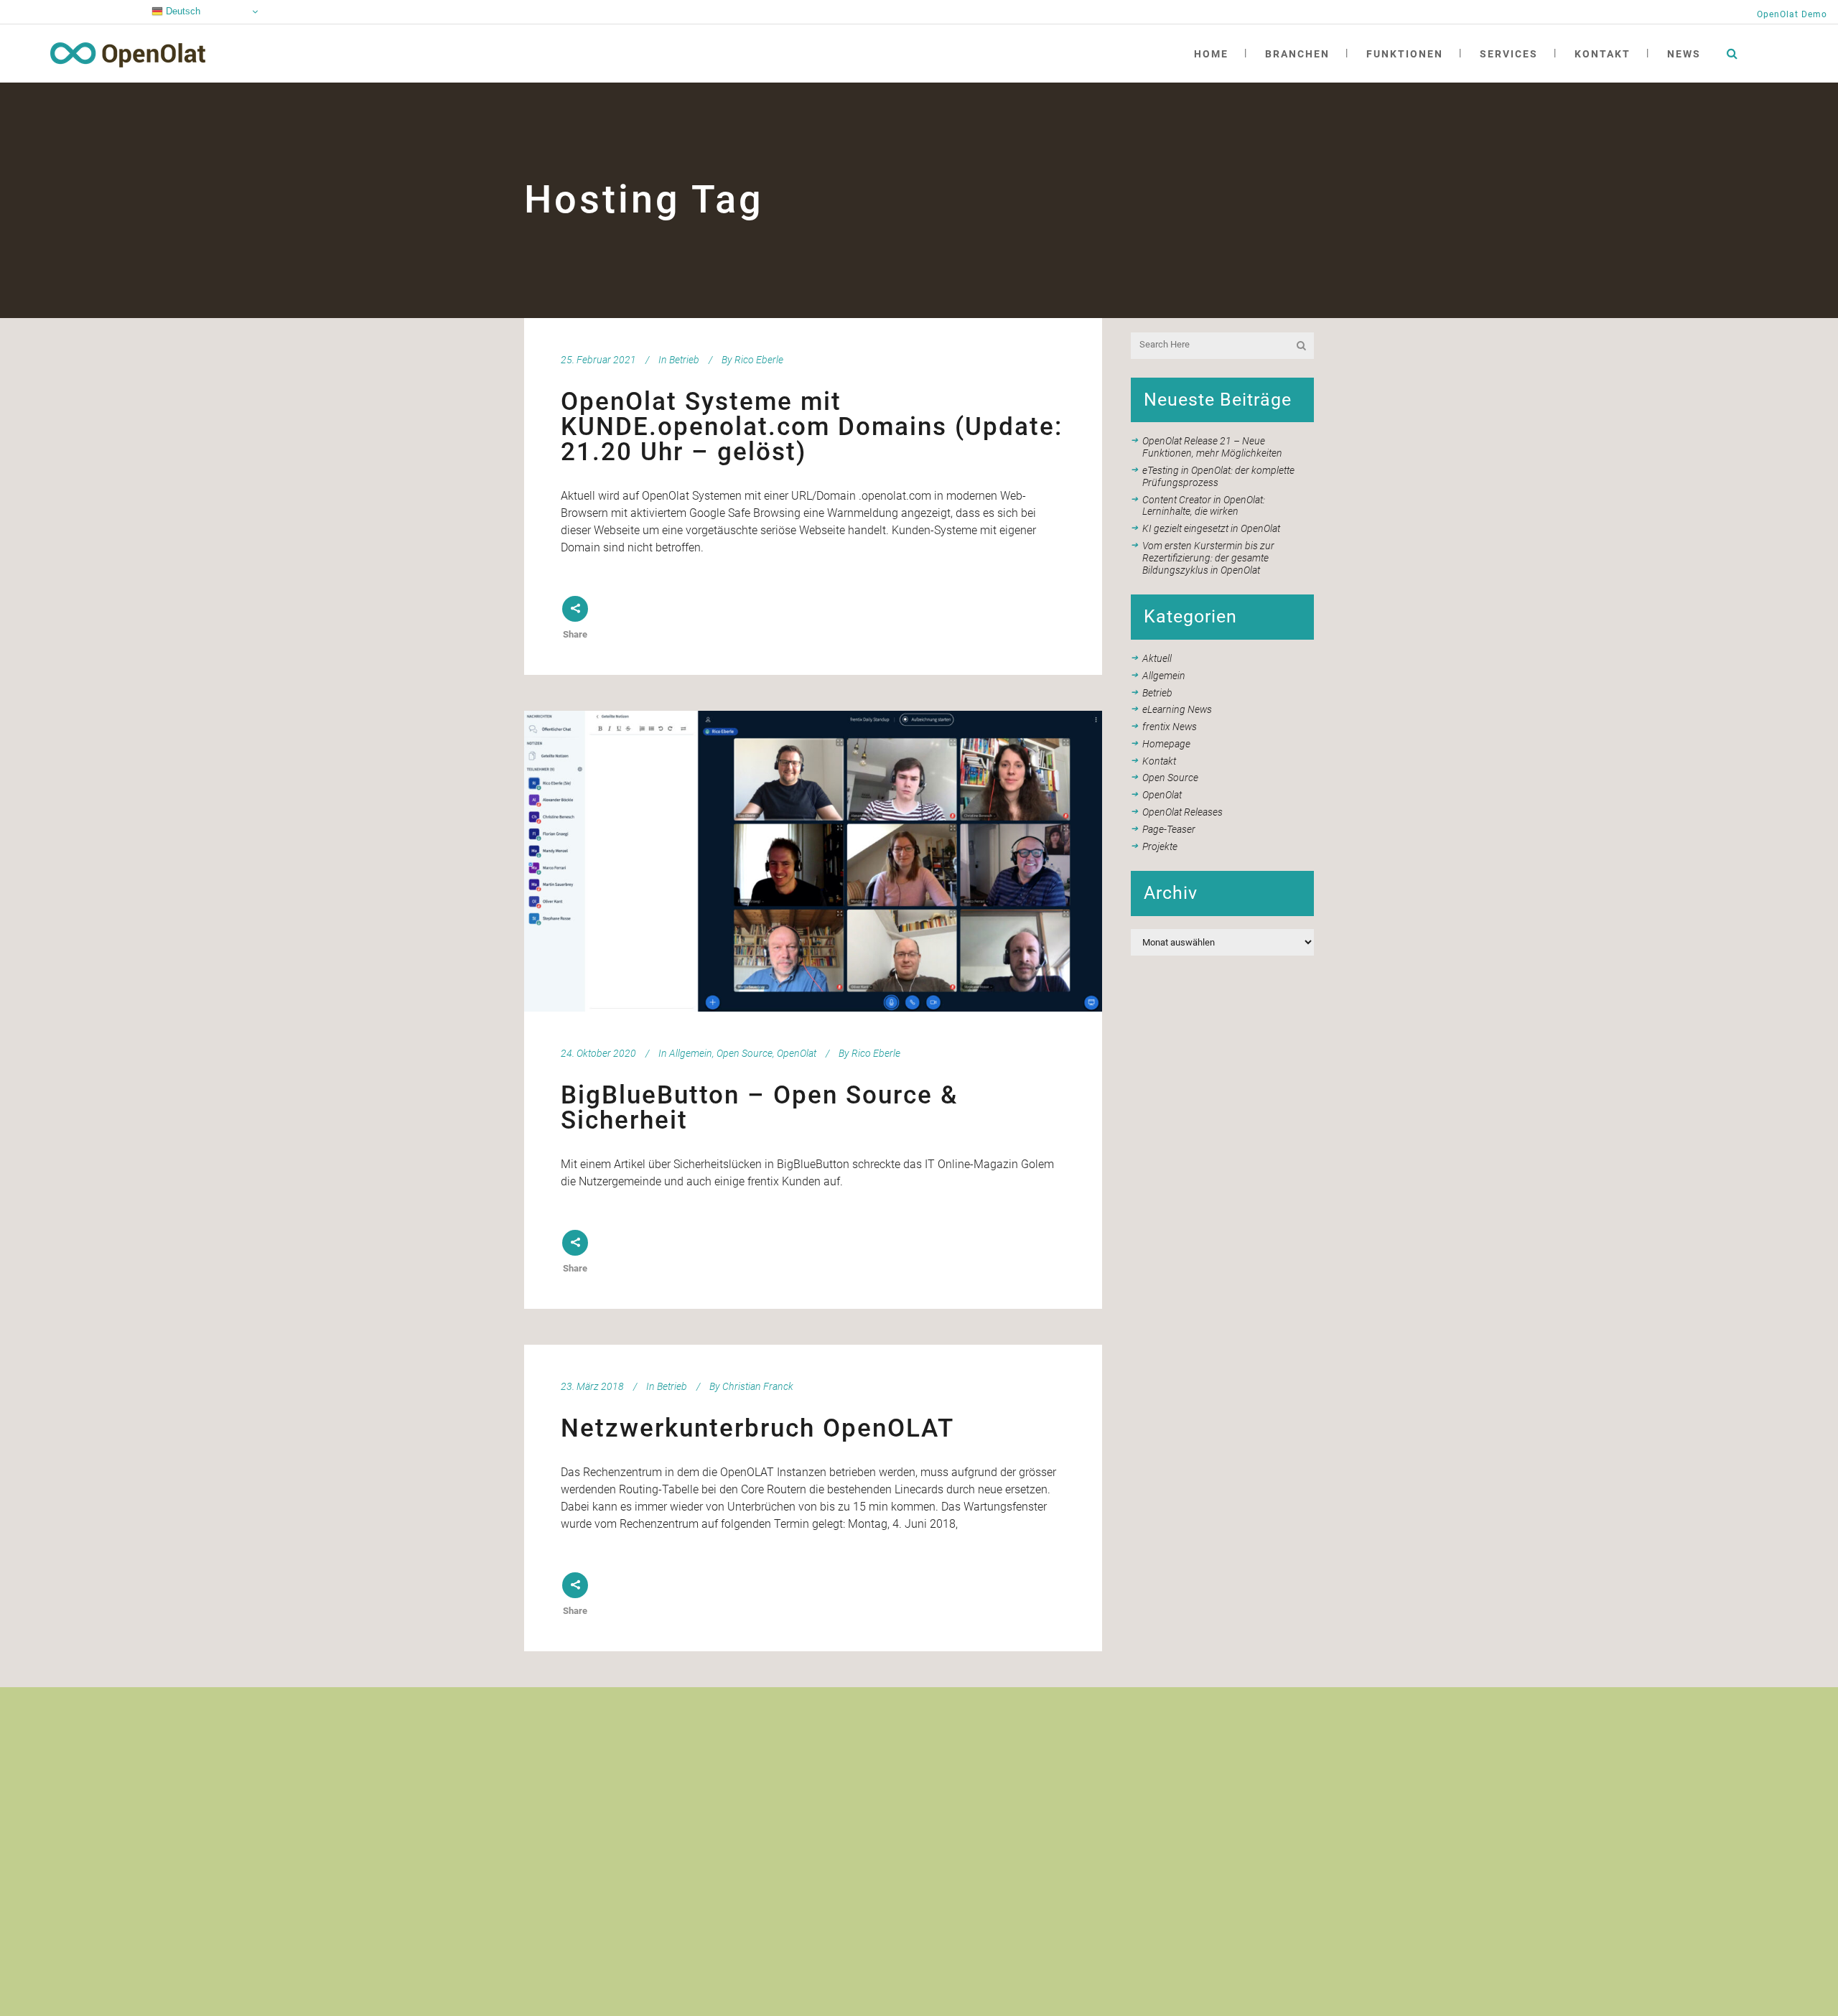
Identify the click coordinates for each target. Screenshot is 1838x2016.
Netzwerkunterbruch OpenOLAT (757, 1428)
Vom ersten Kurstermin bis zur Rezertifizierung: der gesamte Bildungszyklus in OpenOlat (1208, 558)
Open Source (745, 1053)
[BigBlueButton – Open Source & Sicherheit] (813, 861)
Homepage (1166, 744)
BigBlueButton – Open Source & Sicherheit (759, 1108)
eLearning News (1177, 709)
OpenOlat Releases (1182, 812)
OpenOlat (797, 1053)
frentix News (1170, 727)
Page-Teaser (1169, 829)
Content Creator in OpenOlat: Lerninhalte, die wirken (1204, 506)
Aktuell (1157, 658)
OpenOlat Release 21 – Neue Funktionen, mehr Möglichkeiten (1212, 447)
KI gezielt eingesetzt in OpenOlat (1211, 528)
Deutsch (182, 11)
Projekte (1160, 846)
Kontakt (1159, 761)
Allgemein (691, 1053)
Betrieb (684, 360)
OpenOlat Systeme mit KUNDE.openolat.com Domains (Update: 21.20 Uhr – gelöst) (812, 427)
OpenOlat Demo (1792, 14)
